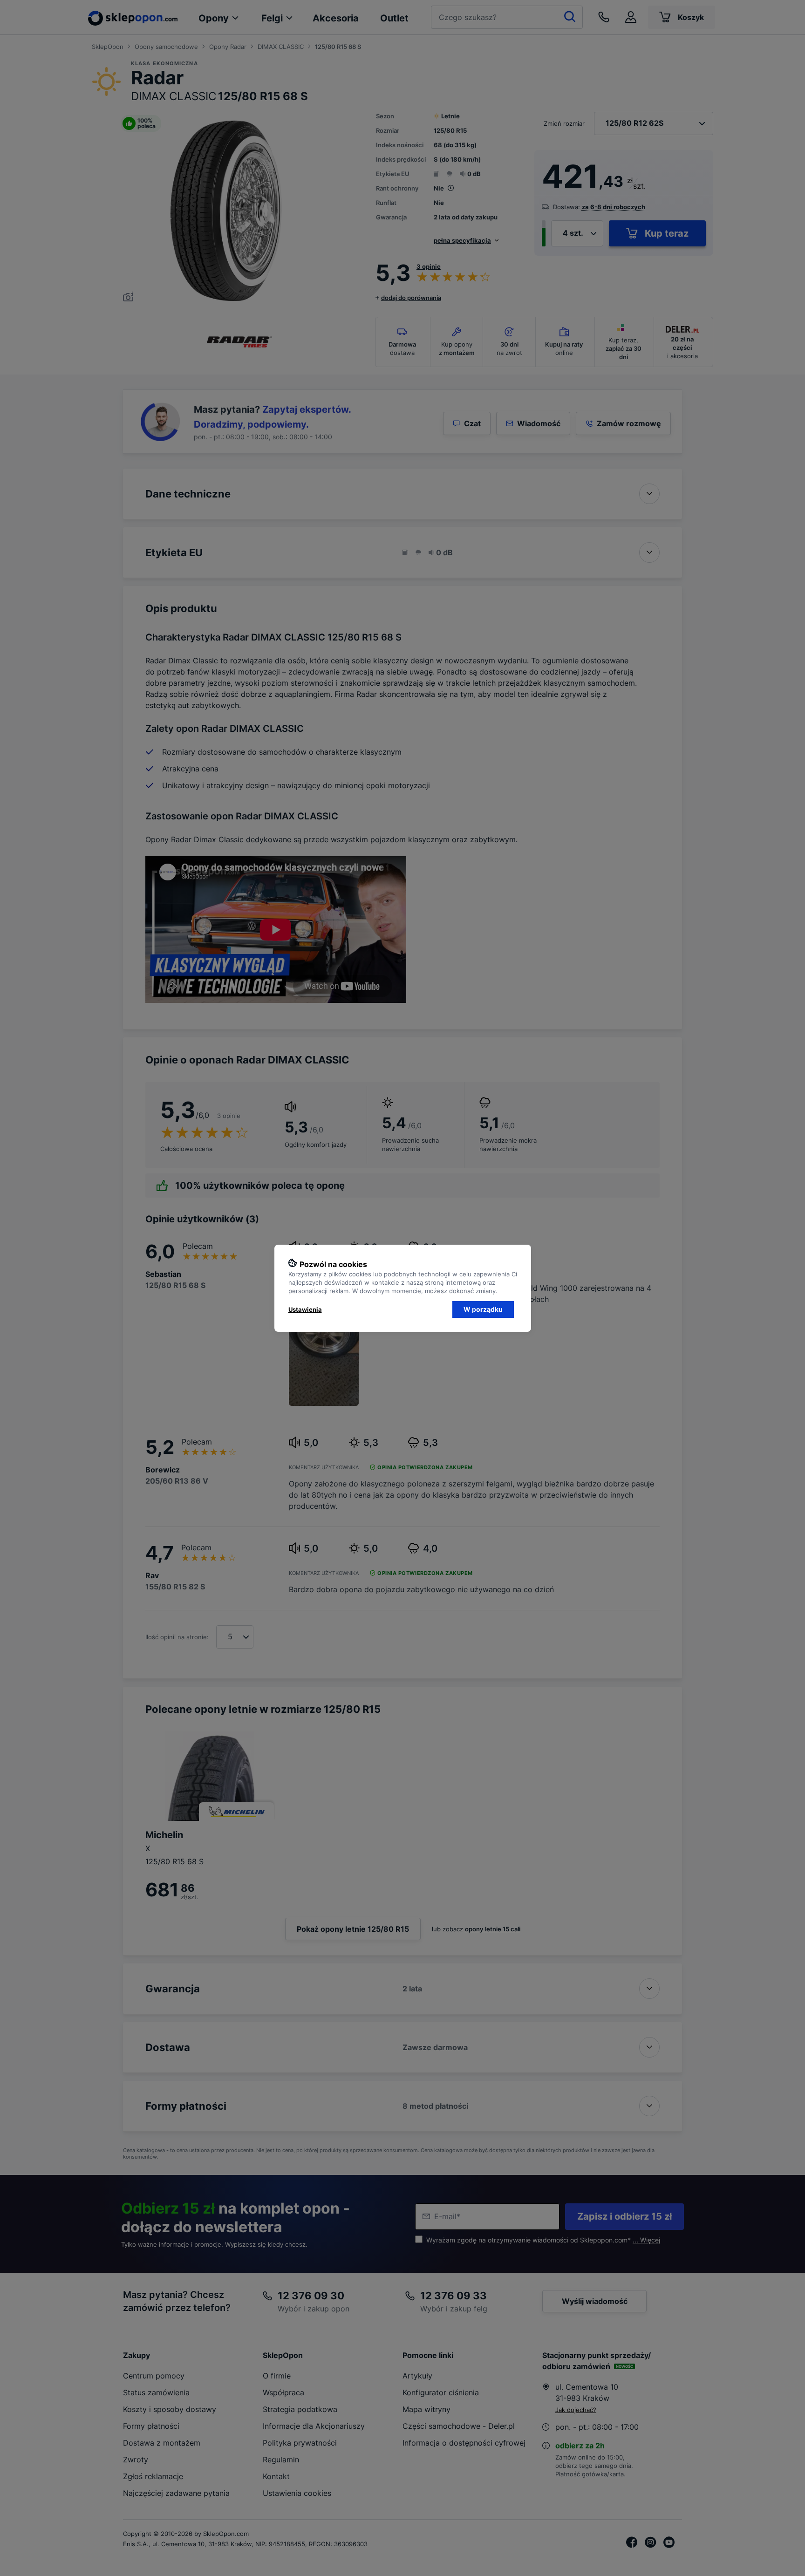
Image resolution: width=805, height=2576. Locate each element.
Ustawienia (305, 1309)
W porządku (483, 1309)
